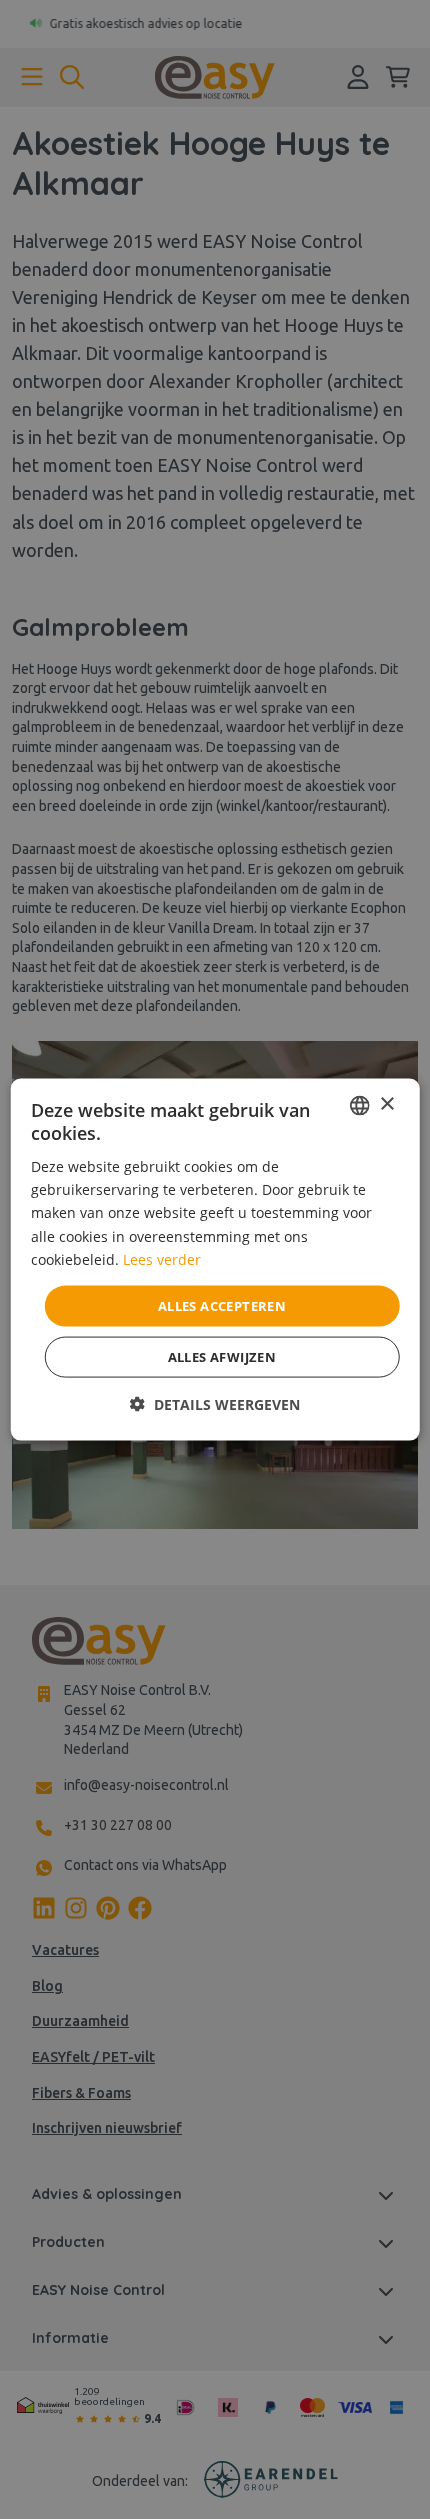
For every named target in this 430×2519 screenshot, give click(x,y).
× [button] (386, 1104)
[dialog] (215, 1259)
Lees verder (162, 1258)
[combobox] (359, 1105)
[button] (215, 1404)
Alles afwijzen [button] (222, 1357)
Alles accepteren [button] (222, 1305)
